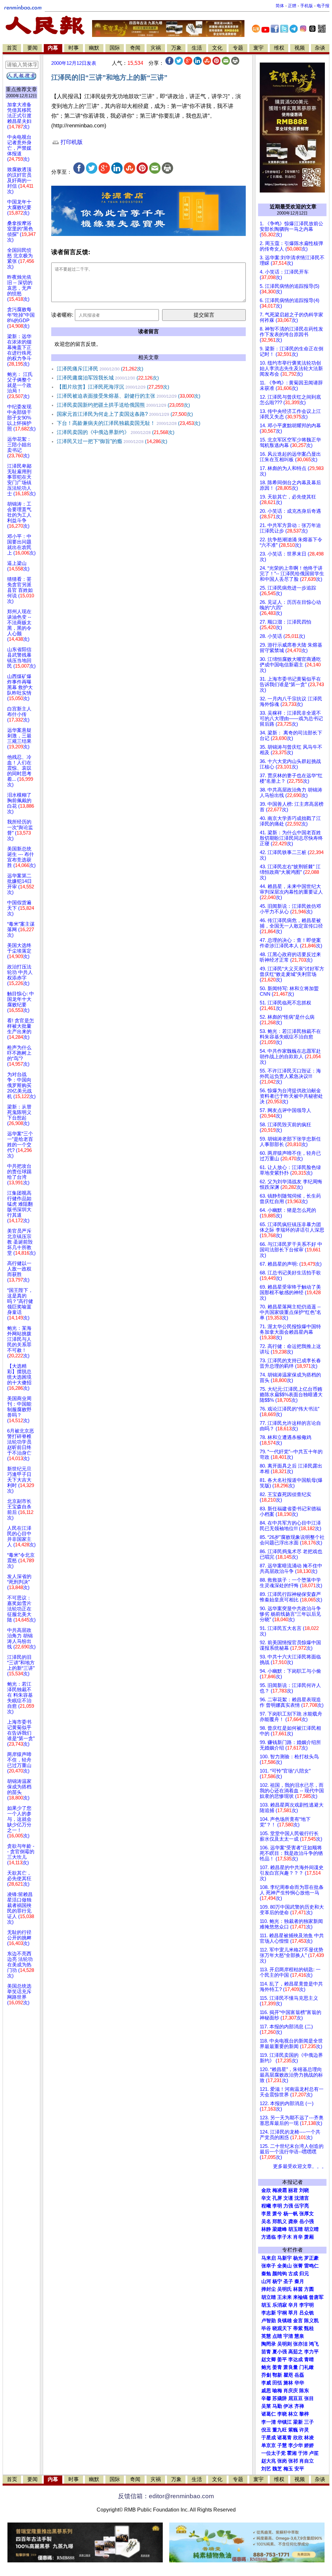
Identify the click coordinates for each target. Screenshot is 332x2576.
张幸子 (269, 2266)
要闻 (32, 48)
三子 (309, 2422)
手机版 (307, 6)
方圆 (309, 2289)
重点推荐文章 (21, 89)
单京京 (269, 2445)
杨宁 (277, 2281)
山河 (266, 2281)
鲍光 (266, 2367)
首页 (12, 48)
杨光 (298, 2258)
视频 (300, 48)
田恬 (277, 2383)
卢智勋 (269, 2321)
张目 (309, 2398)
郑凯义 (280, 2221)
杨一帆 (291, 2214)
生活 (197, 48)
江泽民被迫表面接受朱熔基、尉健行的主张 (129, 396)
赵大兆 (269, 2461)
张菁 (298, 2266)
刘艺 (266, 2469)
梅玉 (288, 2469)
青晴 (309, 2359)
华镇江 (285, 2422)
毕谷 (266, 2328)
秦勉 (266, 2274)
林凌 (309, 2438)
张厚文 (307, 2214)
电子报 (323, 6)
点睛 (277, 2336)
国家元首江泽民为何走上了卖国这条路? (125, 414)
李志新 (269, 2313)
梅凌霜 (280, 2190)
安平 (299, 2469)
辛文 (266, 2198)
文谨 (288, 2198)
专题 (238, 48)
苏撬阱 (280, 2398)
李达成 (296, 2359)
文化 (217, 48)
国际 (115, 48)
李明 (277, 2206)
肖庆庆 (291, 2391)
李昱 (266, 2214)
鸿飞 (314, 2344)
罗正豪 (311, 2258)
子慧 (282, 2445)
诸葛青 (285, 2438)
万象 (176, 48)
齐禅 (299, 2406)
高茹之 (296, 2352)
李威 (266, 2383)
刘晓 (304, 2190)
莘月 (293, 2313)
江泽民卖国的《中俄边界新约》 (116, 432)
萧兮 (277, 2214)
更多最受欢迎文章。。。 (300, 2166)
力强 (288, 2206)
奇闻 (135, 48)
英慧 (266, 2336)
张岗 (282, 2461)
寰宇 (258, 48)
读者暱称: (62, 315)
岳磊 (299, 2375)
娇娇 (309, 2445)
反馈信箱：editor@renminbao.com (166, 2496)
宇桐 (282, 2313)
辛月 (293, 2305)
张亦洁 (300, 2344)
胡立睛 (269, 2297)
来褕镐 (300, 2297)
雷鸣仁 (311, 2266)
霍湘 (292, 2453)
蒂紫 (298, 2328)
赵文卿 (269, 2359)
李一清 (269, 2422)
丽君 (293, 2190)
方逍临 (269, 2237)
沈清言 (302, 2198)
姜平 (282, 2359)
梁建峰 (280, 2229)
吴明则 (285, 2344)
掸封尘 (269, 2289)
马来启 (269, 2258)
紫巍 (293, 2430)
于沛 (303, 2453)
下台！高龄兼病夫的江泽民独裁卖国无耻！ (129, 423)
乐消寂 (280, 2305)
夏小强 (280, 2352)
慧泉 (299, 2336)
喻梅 (277, 2391)
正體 (292, 6)
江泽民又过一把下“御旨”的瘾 (112, 441)
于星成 (269, 2438)
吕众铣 (307, 2313)
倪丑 (266, 2430)
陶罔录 (269, 2344)
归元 (304, 2274)
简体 (280, 6)
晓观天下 (282, 2328)
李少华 (296, 2445)
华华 (299, 2383)
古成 (293, 2274)
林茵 (298, 2289)
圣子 (288, 2281)
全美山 (285, 2266)
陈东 (304, 2391)
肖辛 (298, 2237)
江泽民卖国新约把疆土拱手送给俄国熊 (123, 405)
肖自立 (307, 2461)
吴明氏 (285, 2289)
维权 (279, 48)
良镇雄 (285, 2321)
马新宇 (285, 2258)
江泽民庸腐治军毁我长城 (108, 378)
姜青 (277, 2367)
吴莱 (266, 2406)
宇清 (288, 2336)
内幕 (53, 48)
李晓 (282, 2414)
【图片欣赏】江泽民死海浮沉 (113, 387)
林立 (293, 2414)
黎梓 (304, 2414)
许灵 (304, 2430)
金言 (298, 2321)
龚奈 (293, 2221)
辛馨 (266, 2398)
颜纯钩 (280, 2274)
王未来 (285, 2297)
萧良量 (291, 2367)
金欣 (266, 2190)
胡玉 (266, 2305)
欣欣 (298, 2438)
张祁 (293, 2461)
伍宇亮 (302, 2206)
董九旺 (280, 2430)
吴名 (266, 2221)
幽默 (94, 48)
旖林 (288, 2383)
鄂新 (277, 2375)
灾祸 (156, 48)
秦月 (299, 2281)
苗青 (266, 2352)
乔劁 (266, 2375)
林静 (266, 2229)
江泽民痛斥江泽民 (100, 369)
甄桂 (309, 2328)
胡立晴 (311, 2229)
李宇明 (307, 2305)
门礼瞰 (307, 2367)
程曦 (266, 2206)
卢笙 (314, 2453)
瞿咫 (288, 2375)
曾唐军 (316, 2297)
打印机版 (71, 142)
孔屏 (277, 2198)
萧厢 (309, 2237)
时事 (74, 48)
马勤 (277, 2406)
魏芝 (277, 2469)
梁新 (298, 2422)
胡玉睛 (296, 2229)
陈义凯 (311, 2321)
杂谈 (320, 48)
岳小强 (307, 2221)
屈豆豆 (296, 2398)
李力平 (311, 2352)
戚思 (266, 2391)
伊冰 (288, 2406)
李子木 (285, 2237)
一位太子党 (273, 2453)
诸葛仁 (269, 2414)
